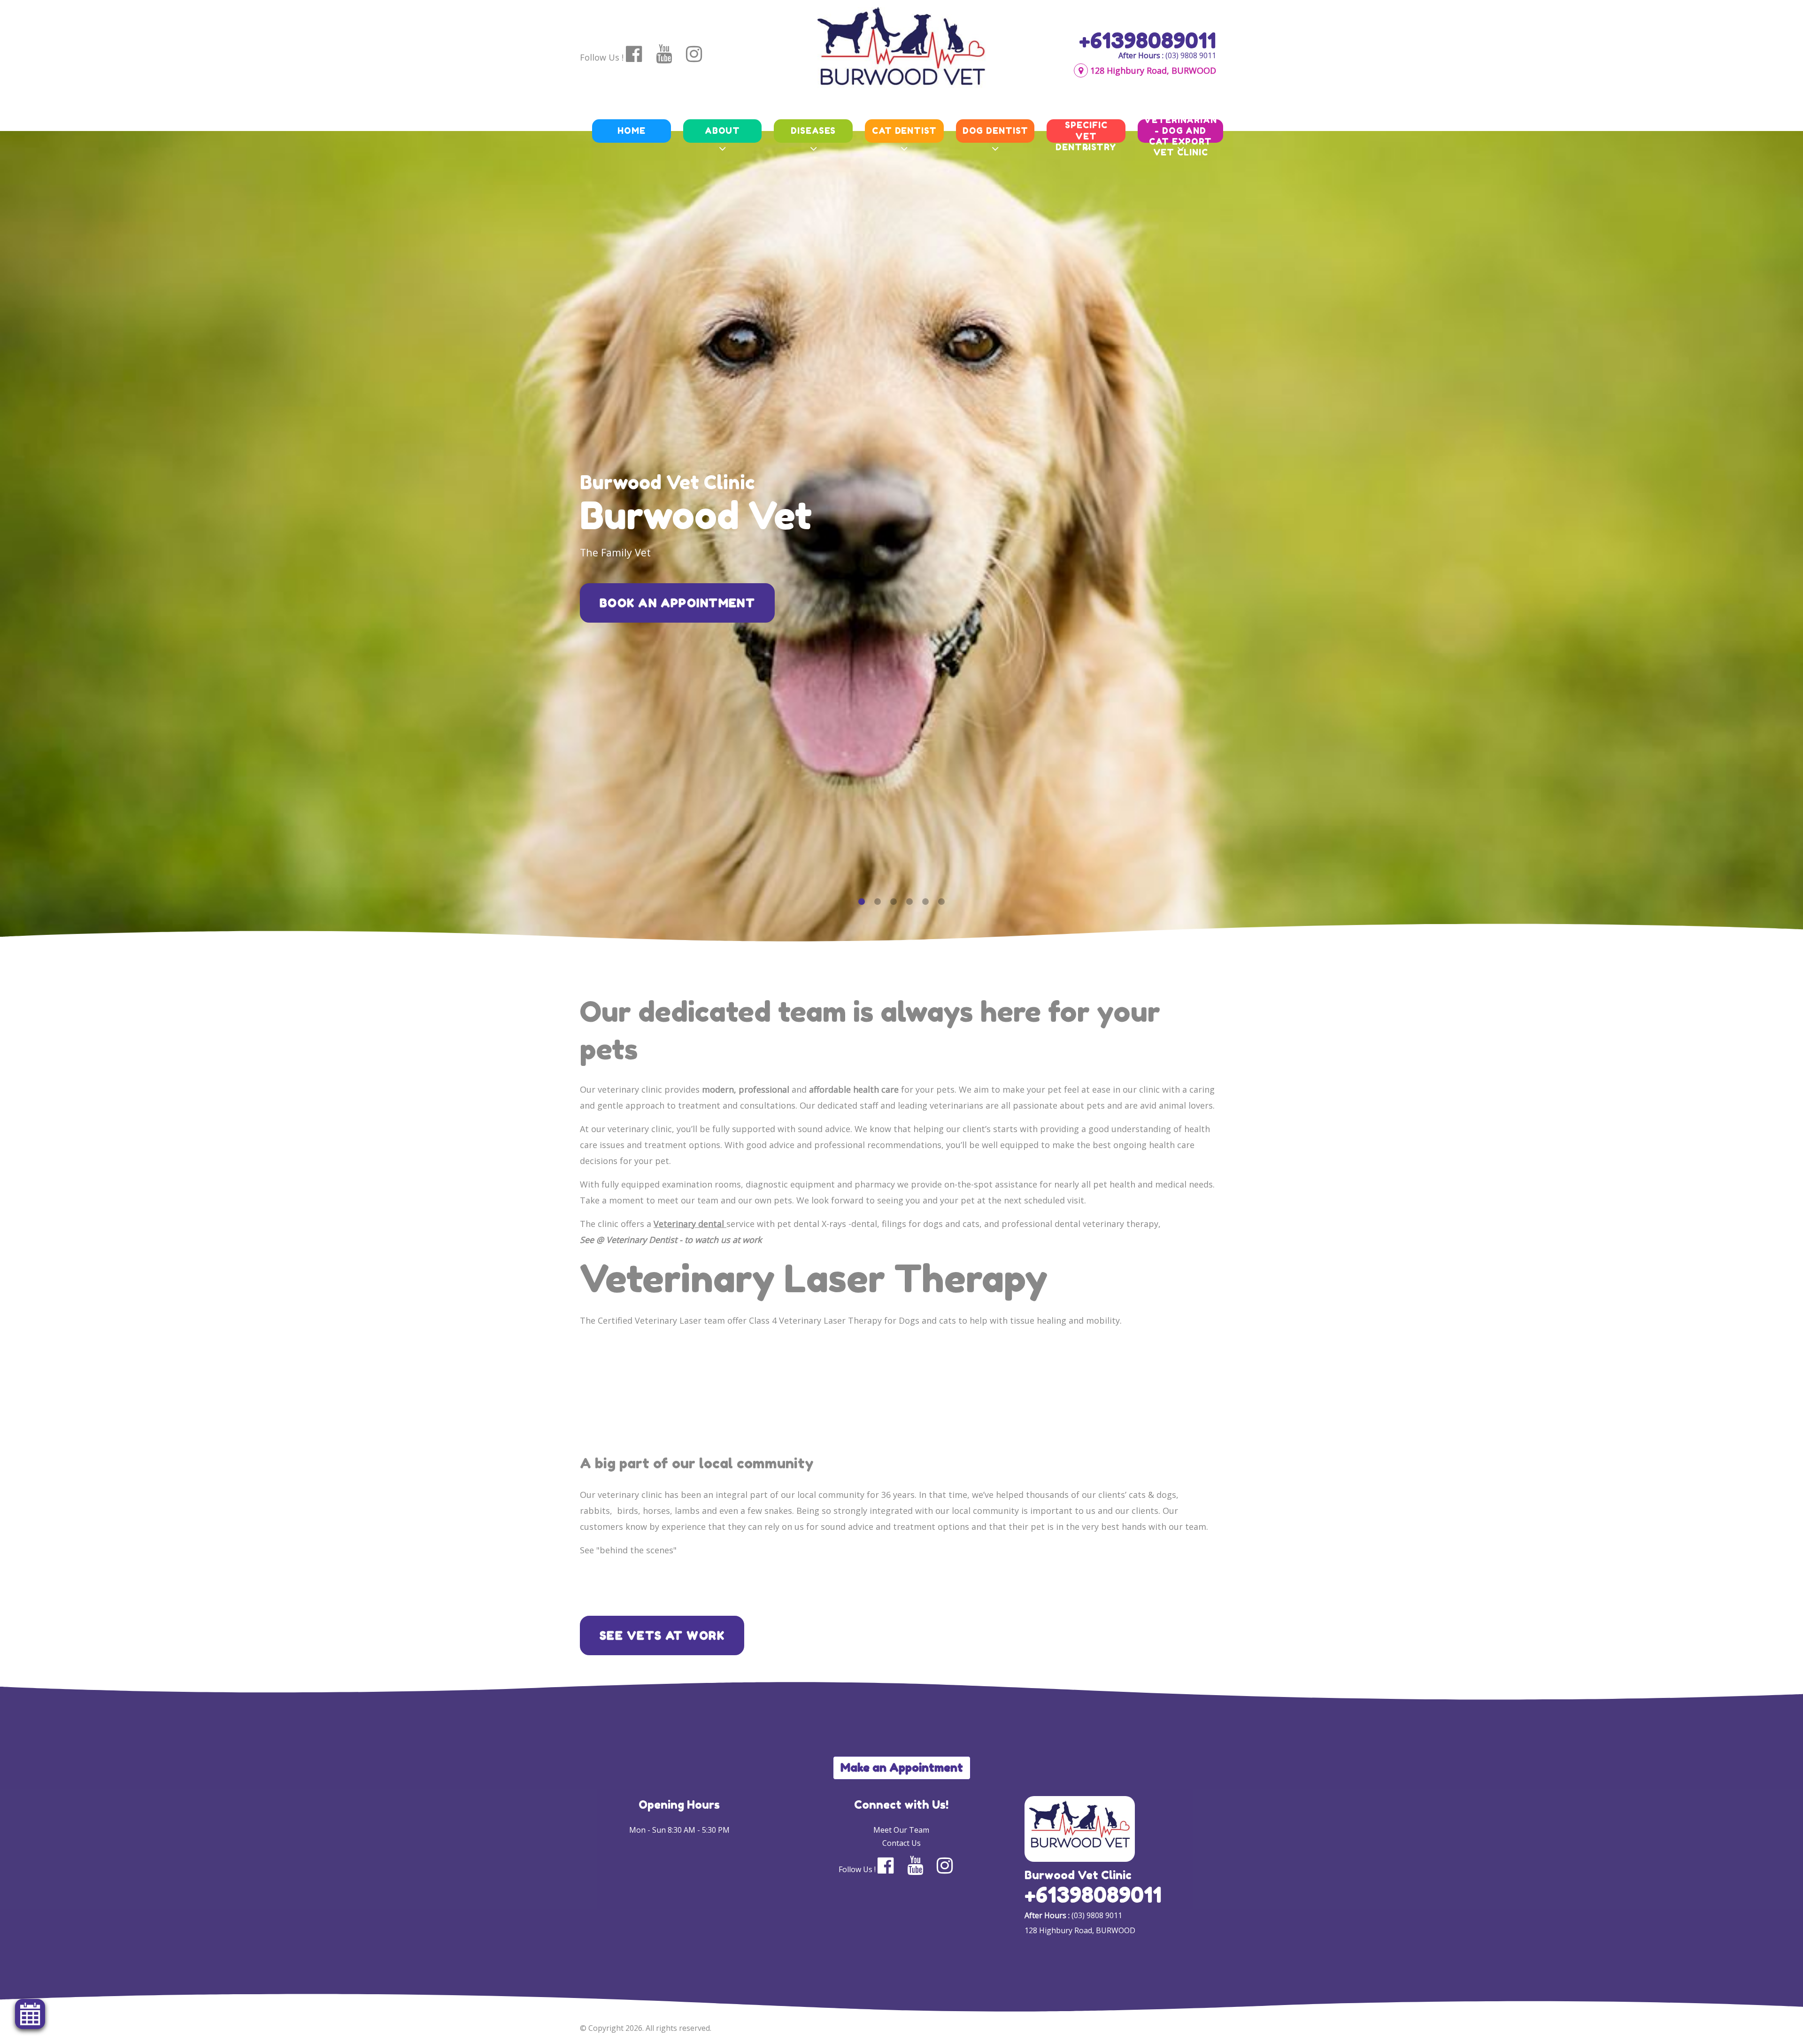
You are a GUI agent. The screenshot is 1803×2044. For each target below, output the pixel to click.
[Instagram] (700, 54)
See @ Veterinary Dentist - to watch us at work (671, 1240)
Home (632, 131)
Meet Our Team (901, 1830)
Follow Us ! (602, 57)
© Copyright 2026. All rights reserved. (646, 2028)
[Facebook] (640, 54)
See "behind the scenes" (628, 1550)
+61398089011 (1148, 40)
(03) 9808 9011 (1191, 55)
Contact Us (901, 1843)
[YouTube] (670, 54)
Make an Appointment (902, 1768)
